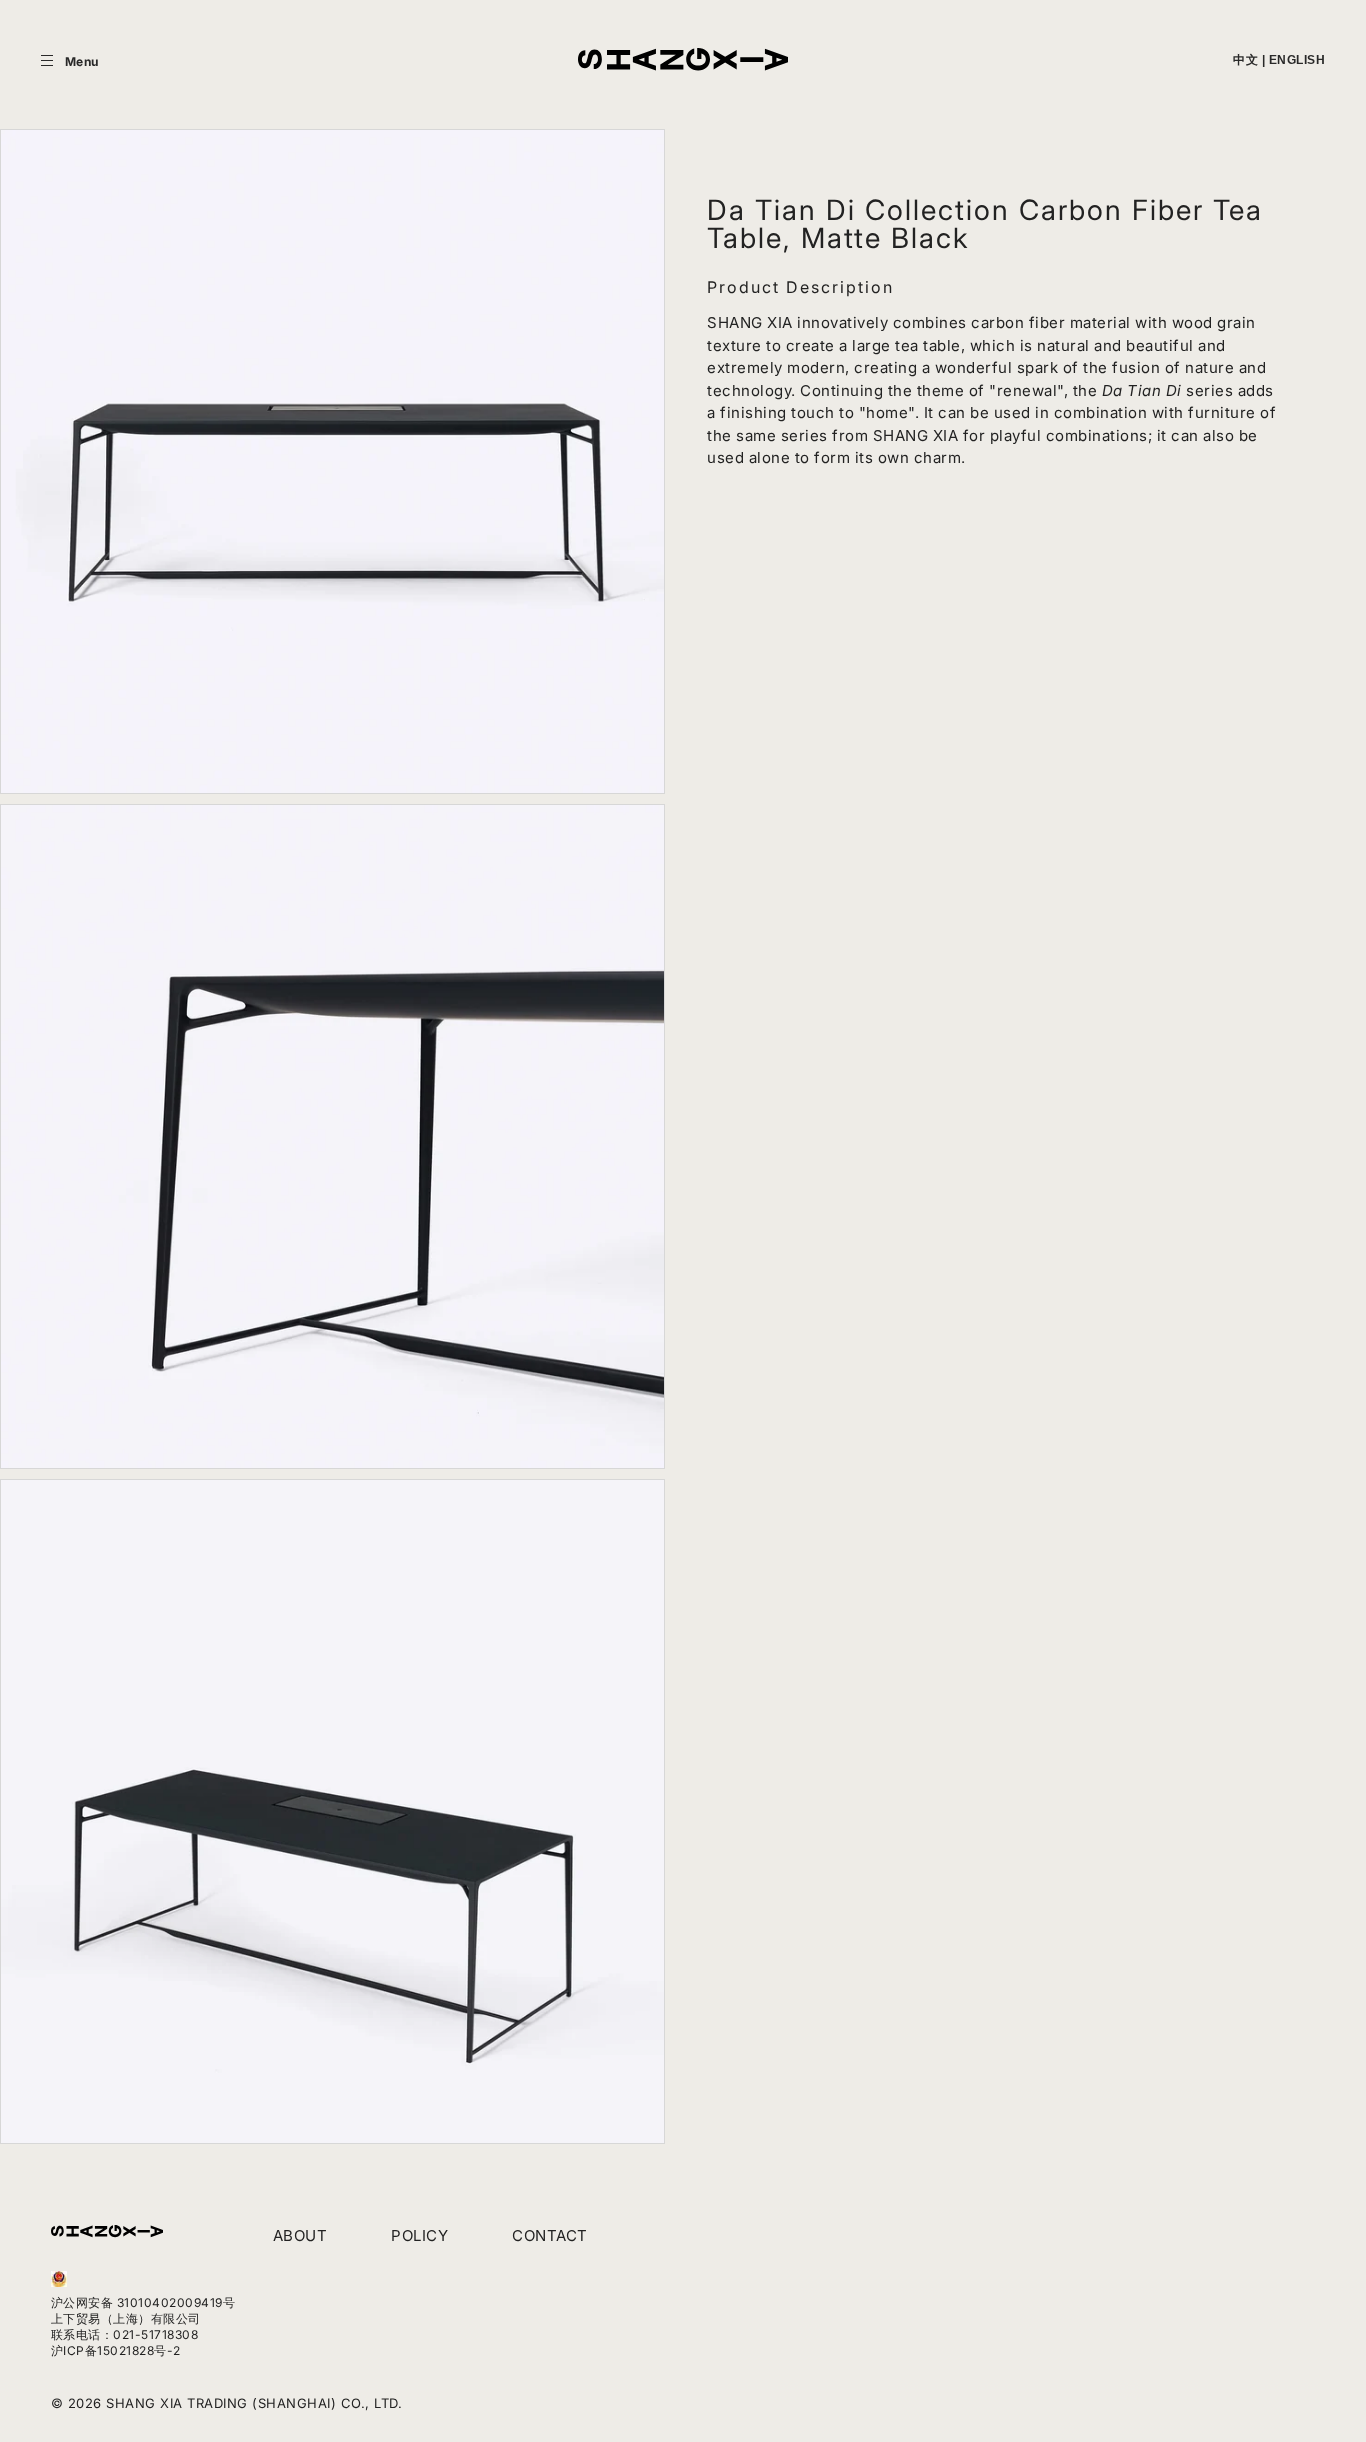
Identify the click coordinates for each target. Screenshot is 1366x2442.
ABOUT (300, 2235)
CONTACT (550, 2235)
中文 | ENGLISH (1279, 60)
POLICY (419, 2235)
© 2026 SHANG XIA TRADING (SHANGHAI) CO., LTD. (227, 2403)
